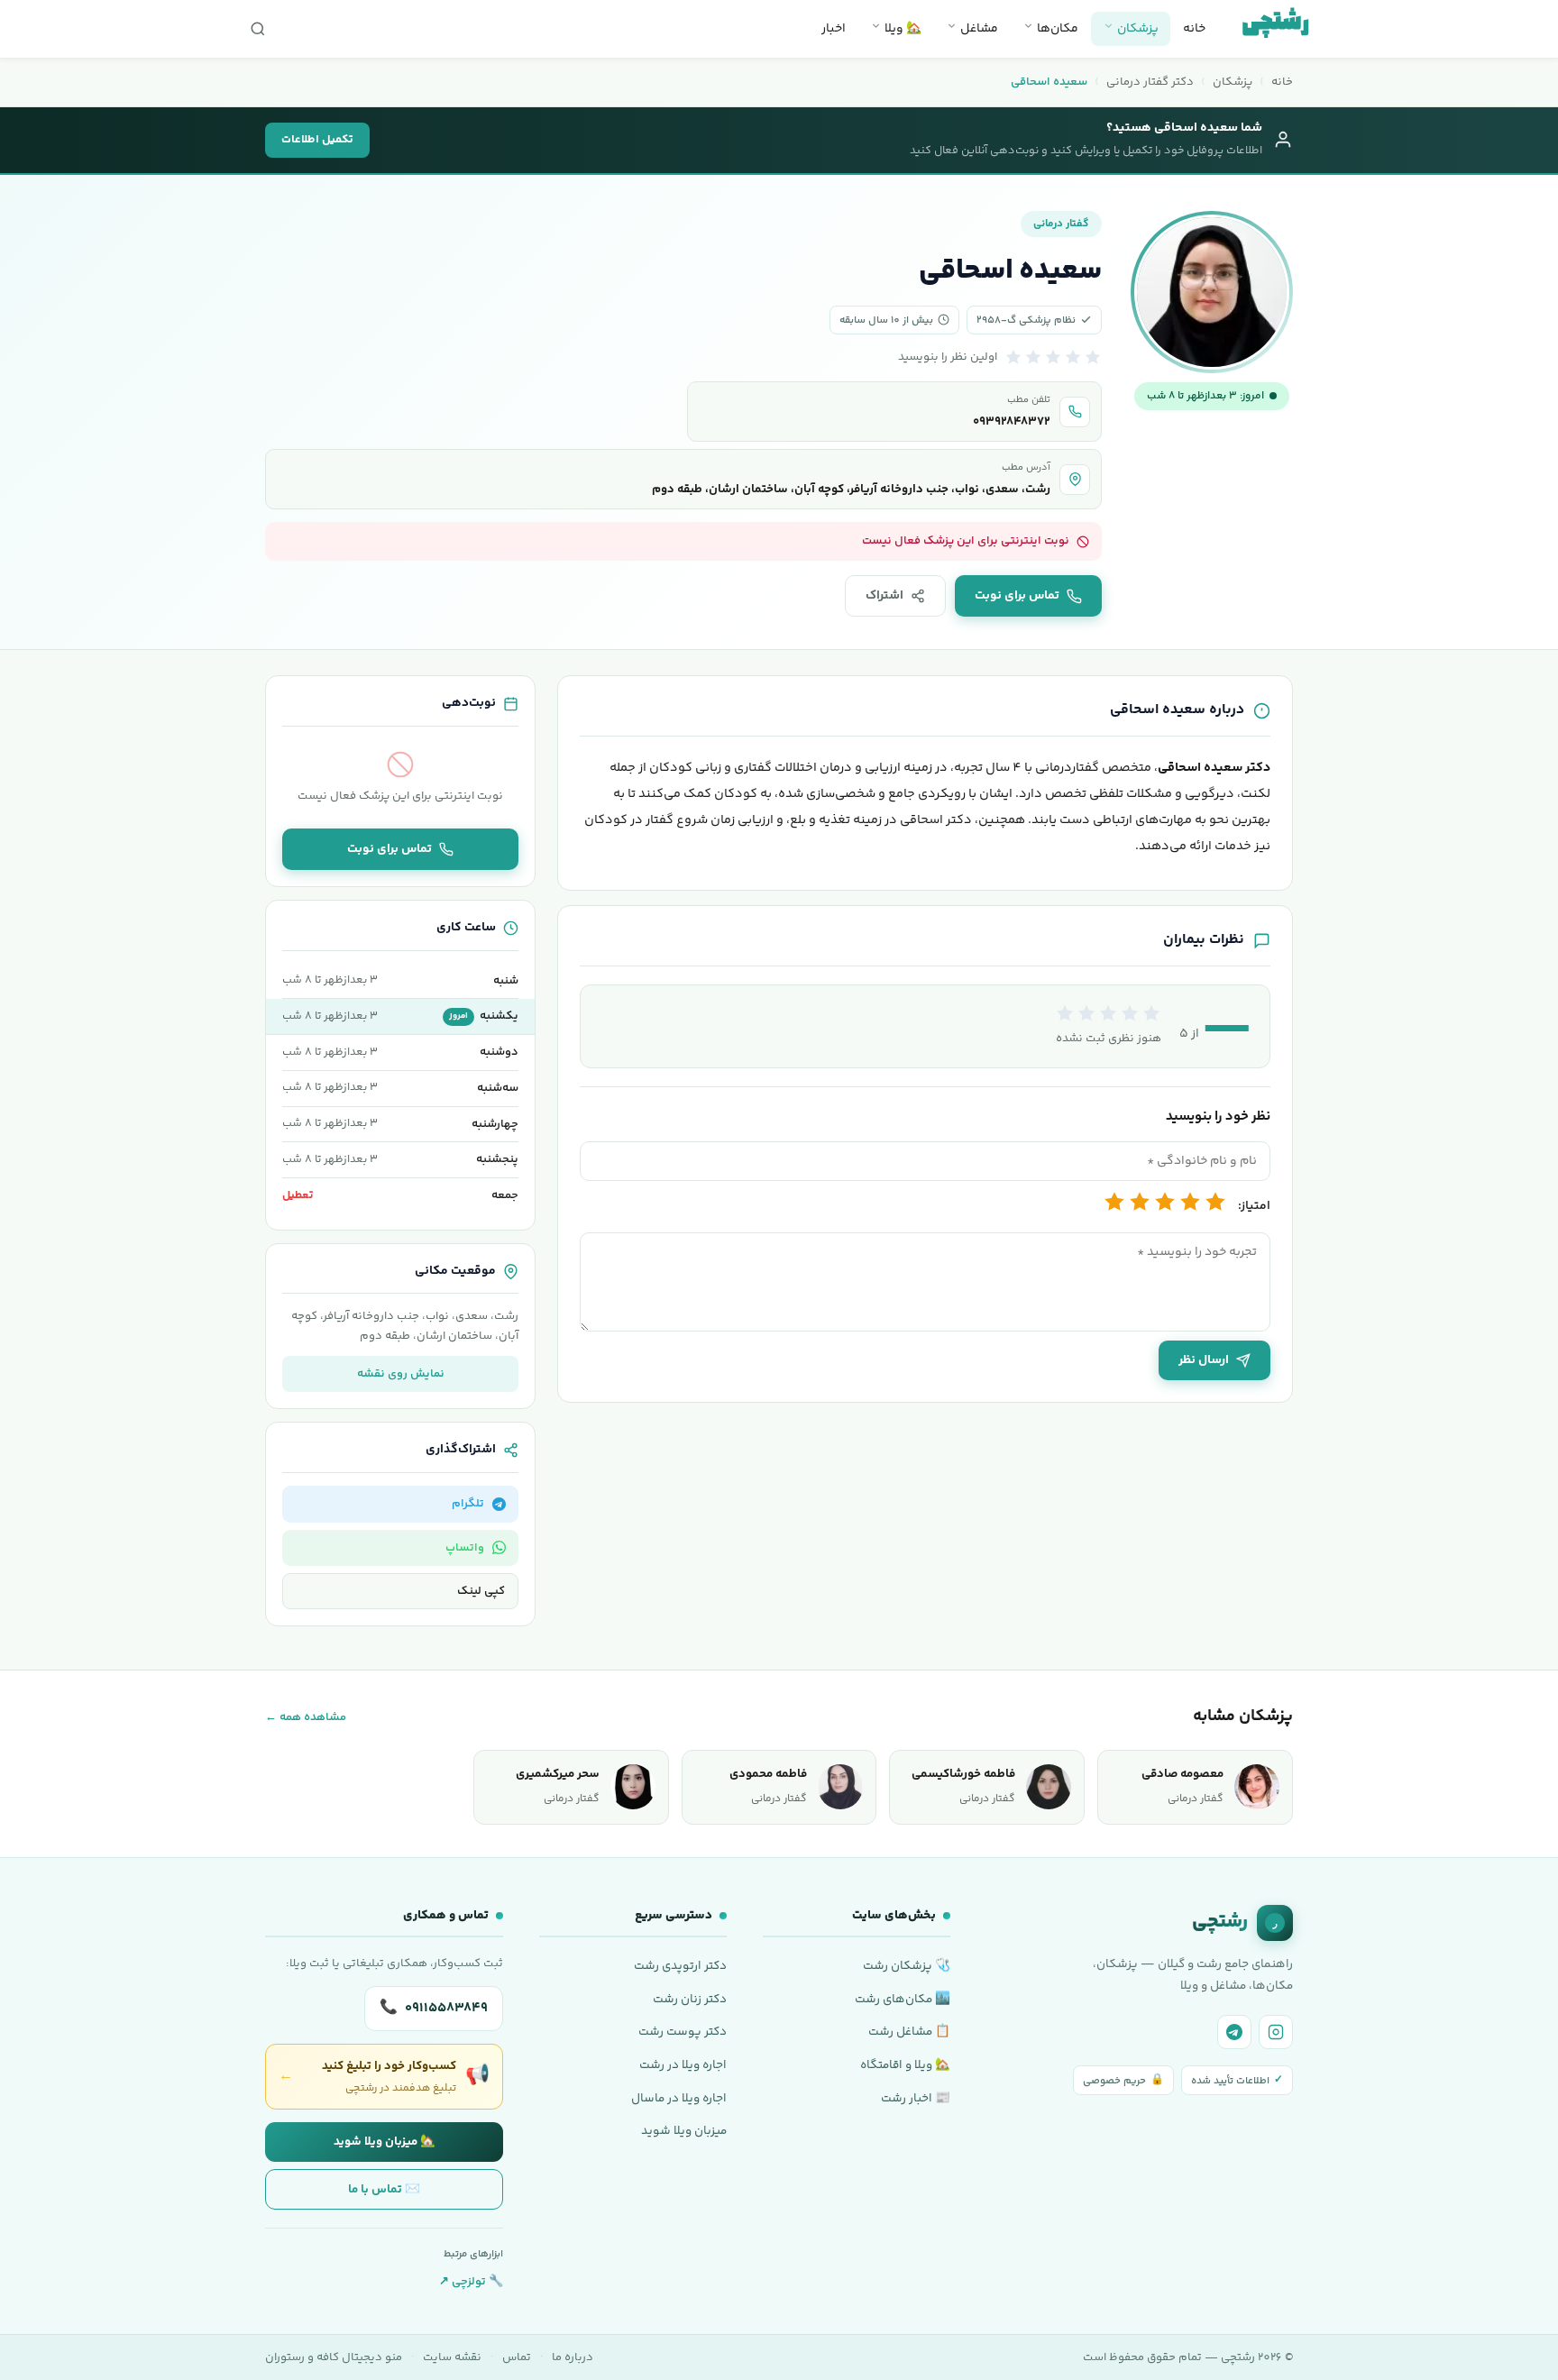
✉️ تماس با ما (384, 2189)
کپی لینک (481, 1591)
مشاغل (978, 29)
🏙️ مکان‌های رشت (903, 1999)
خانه (1194, 29)
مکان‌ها (1056, 29)
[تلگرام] (1234, 2032)
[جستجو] (258, 29)
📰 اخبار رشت (916, 2098)
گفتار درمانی (1061, 224)
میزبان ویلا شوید (684, 2131)
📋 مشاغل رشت (909, 2032)
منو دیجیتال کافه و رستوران (334, 2357)
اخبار (834, 29)
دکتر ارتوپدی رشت (680, 1966)
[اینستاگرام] (1276, 2032)
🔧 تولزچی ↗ (471, 2282)
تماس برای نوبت (1017, 596)
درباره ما (573, 2357)
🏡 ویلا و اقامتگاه (905, 2065)
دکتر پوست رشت (683, 2032)
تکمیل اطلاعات (317, 140)
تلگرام (468, 1504)
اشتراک (884, 596)
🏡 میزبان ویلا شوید (385, 2142)
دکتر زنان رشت (690, 1999)
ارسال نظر (1204, 1360)
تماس (517, 2357)
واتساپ (465, 1548)
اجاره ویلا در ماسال (679, 2098)
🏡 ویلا (902, 29)
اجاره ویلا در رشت (683, 2065)
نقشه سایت (452, 2357)
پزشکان (1136, 29)
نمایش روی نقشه (401, 1374)
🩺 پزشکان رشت (907, 1966)
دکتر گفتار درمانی (1150, 82)
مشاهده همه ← (306, 1717)
